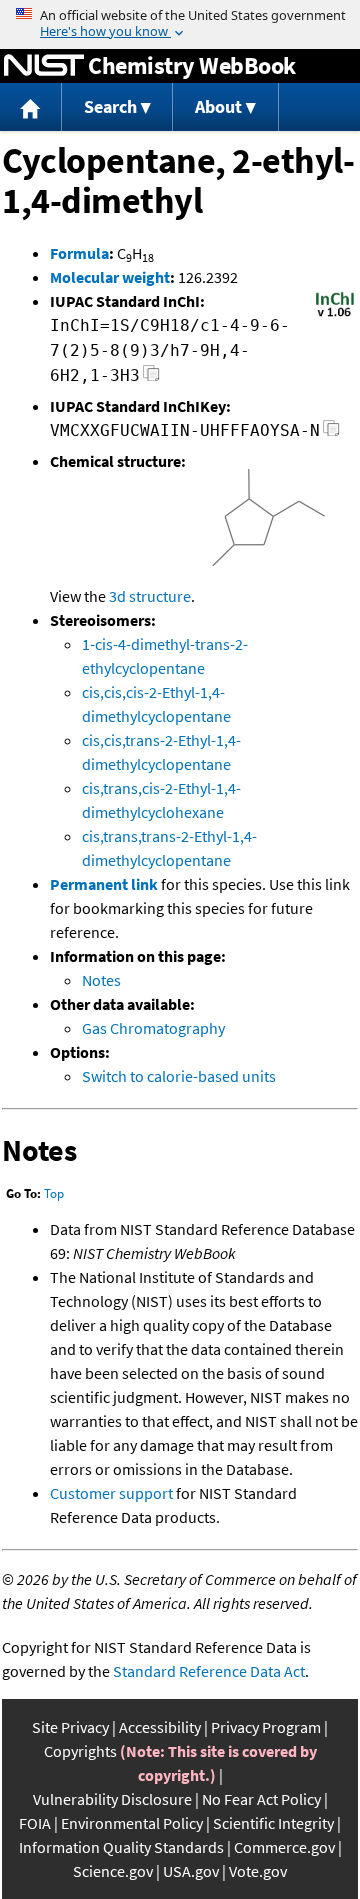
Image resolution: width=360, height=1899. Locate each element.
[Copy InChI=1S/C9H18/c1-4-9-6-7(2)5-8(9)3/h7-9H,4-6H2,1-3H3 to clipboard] (151, 378)
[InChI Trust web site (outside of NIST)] (335, 315)
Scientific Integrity (273, 1823)
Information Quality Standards (121, 1847)
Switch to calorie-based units (179, 1076)
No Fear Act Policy (261, 1799)
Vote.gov (258, 1871)
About (218, 106)
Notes (101, 980)
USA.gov (191, 1871)
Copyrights (80, 1751)
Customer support (111, 1493)
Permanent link (104, 884)
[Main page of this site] (31, 107)
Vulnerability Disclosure (112, 1799)
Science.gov (113, 1871)
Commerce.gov (284, 1847)
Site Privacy (70, 1727)
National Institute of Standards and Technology (44, 66)
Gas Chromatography (153, 1028)
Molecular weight (110, 277)
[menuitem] (31, 107)
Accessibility (160, 1727)
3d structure (150, 596)
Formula (79, 253)
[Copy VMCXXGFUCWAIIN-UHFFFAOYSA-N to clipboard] (331, 433)
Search (110, 106)
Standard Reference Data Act (209, 1671)
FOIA (35, 1823)
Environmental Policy (132, 1823)
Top (54, 1193)
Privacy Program (266, 1727)
